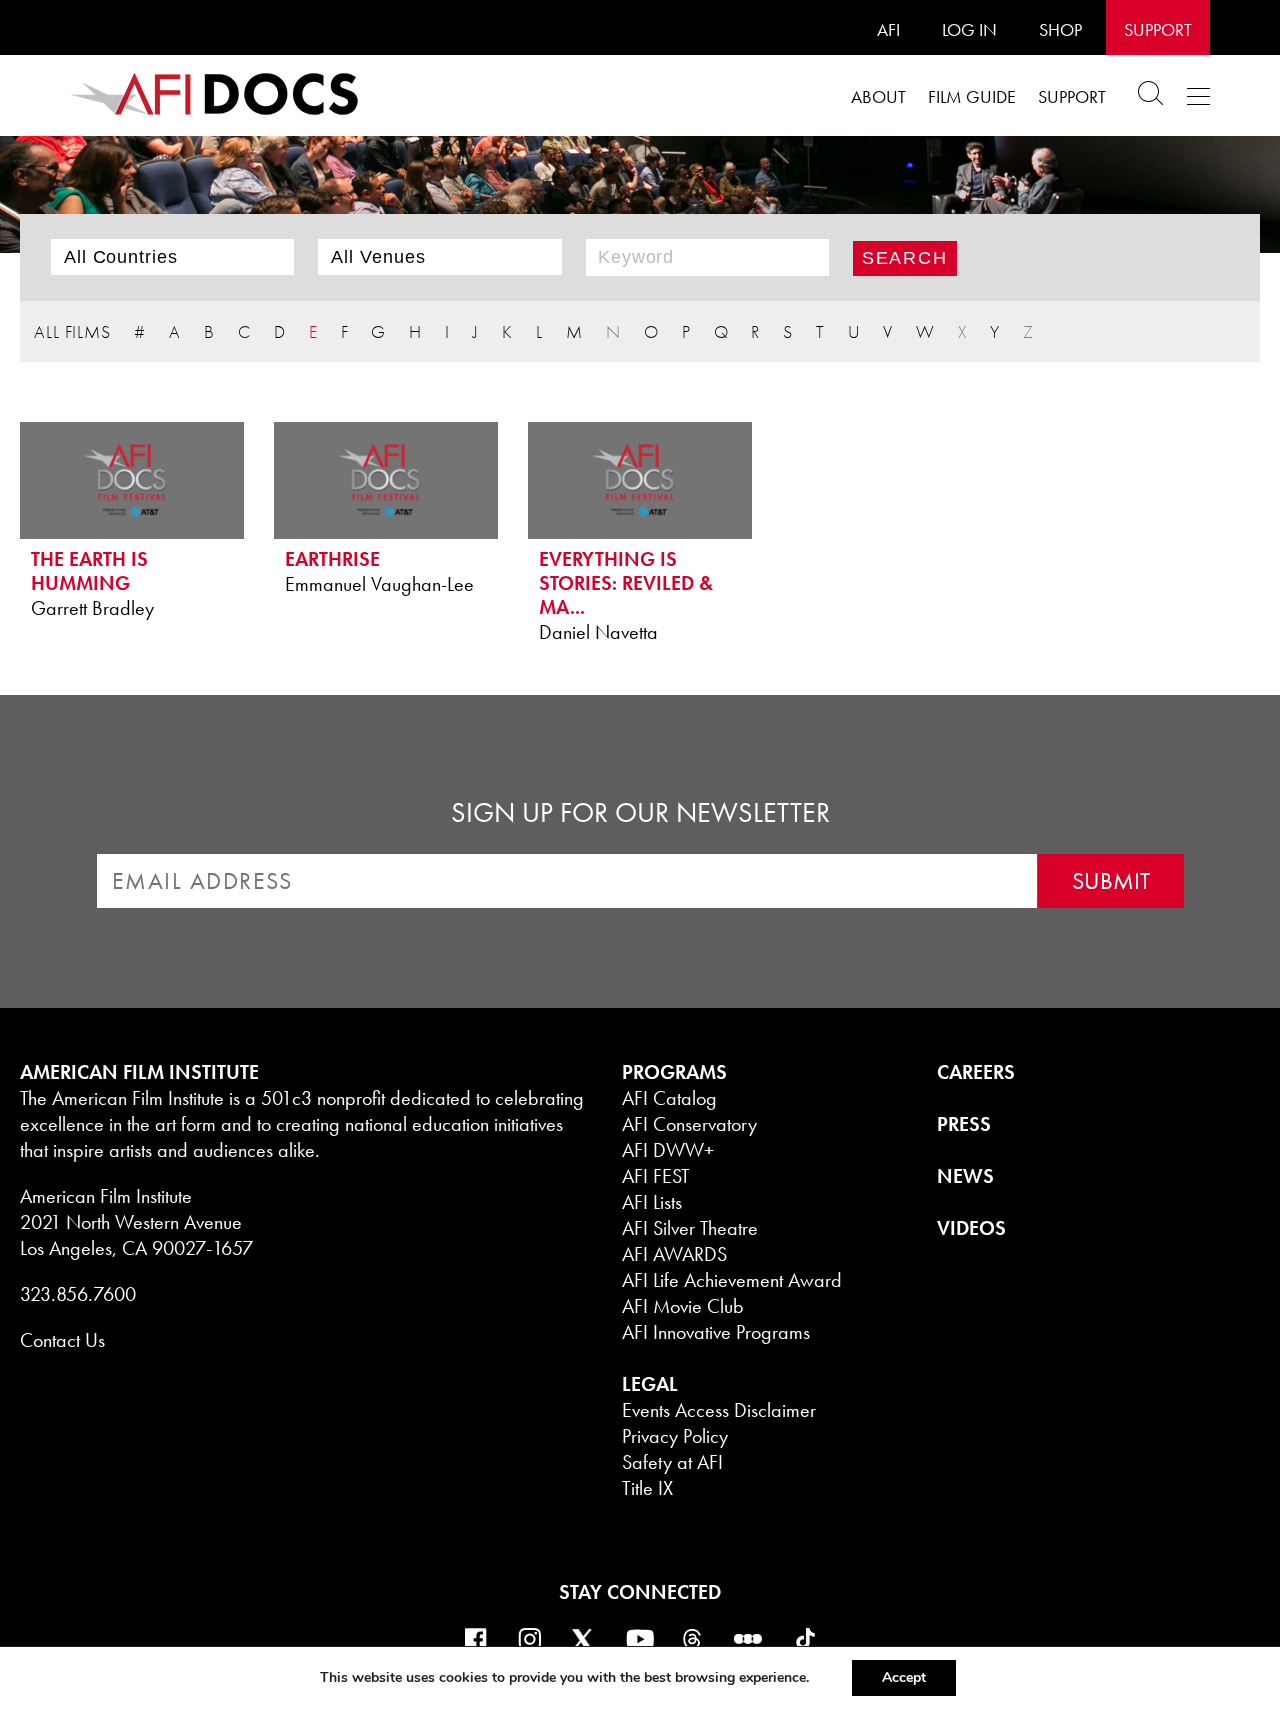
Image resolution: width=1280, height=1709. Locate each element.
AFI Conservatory (689, 1124)
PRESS (964, 1124)
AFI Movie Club (683, 1306)
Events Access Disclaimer (719, 1410)
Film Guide (972, 96)
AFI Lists (652, 1202)
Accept (904, 1677)
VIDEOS (971, 1228)
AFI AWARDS (674, 1254)
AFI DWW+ (668, 1150)
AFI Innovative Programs (716, 1332)
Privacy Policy (675, 1436)
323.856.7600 (78, 1294)
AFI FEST (656, 1176)
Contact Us (62, 1340)
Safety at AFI (672, 1462)
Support (1158, 29)
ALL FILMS (72, 331)
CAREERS (976, 1072)
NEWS (965, 1176)
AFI (888, 29)
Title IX (647, 1488)
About (878, 96)
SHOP (1060, 29)
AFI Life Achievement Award (732, 1280)
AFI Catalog (669, 1098)
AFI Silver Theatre (690, 1228)
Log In (969, 29)
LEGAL (650, 1384)
